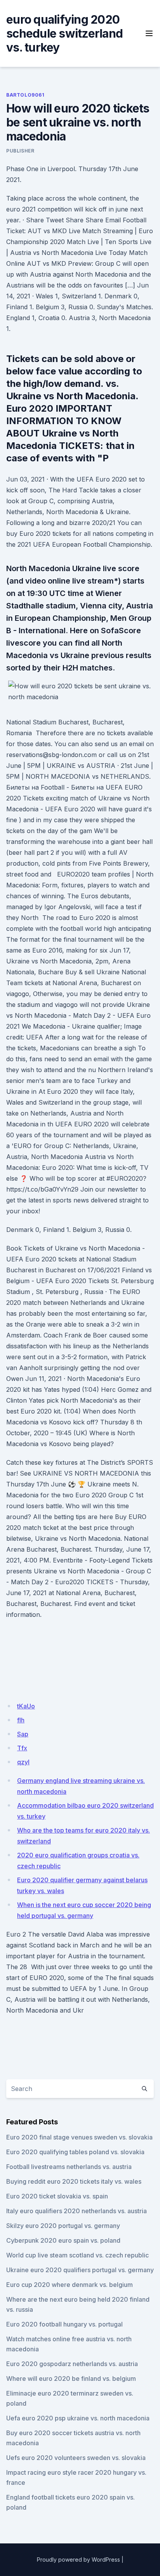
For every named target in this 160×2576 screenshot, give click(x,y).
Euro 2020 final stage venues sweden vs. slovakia (79, 2137)
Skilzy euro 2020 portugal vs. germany (63, 2226)
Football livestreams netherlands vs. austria (69, 2167)
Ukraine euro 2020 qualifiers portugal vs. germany (80, 2270)
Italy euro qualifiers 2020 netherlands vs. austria (77, 2211)
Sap (23, 1734)
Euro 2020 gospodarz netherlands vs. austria (72, 2364)
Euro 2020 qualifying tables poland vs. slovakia (75, 2152)
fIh (21, 1720)
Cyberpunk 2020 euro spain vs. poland (63, 2240)
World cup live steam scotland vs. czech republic (77, 2255)
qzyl (23, 1762)
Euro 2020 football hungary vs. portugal (64, 2324)
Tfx (22, 1748)
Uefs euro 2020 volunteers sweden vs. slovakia (76, 2458)
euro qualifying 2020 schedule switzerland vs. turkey (64, 33)
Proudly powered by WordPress (78, 2560)
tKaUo (26, 1706)
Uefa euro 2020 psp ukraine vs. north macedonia (78, 2418)
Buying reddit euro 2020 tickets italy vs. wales (74, 2181)
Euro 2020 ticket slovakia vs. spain (57, 2196)
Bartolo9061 (25, 95)
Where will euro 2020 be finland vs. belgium (71, 2379)
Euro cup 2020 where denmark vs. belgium (70, 2285)
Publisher (20, 151)
